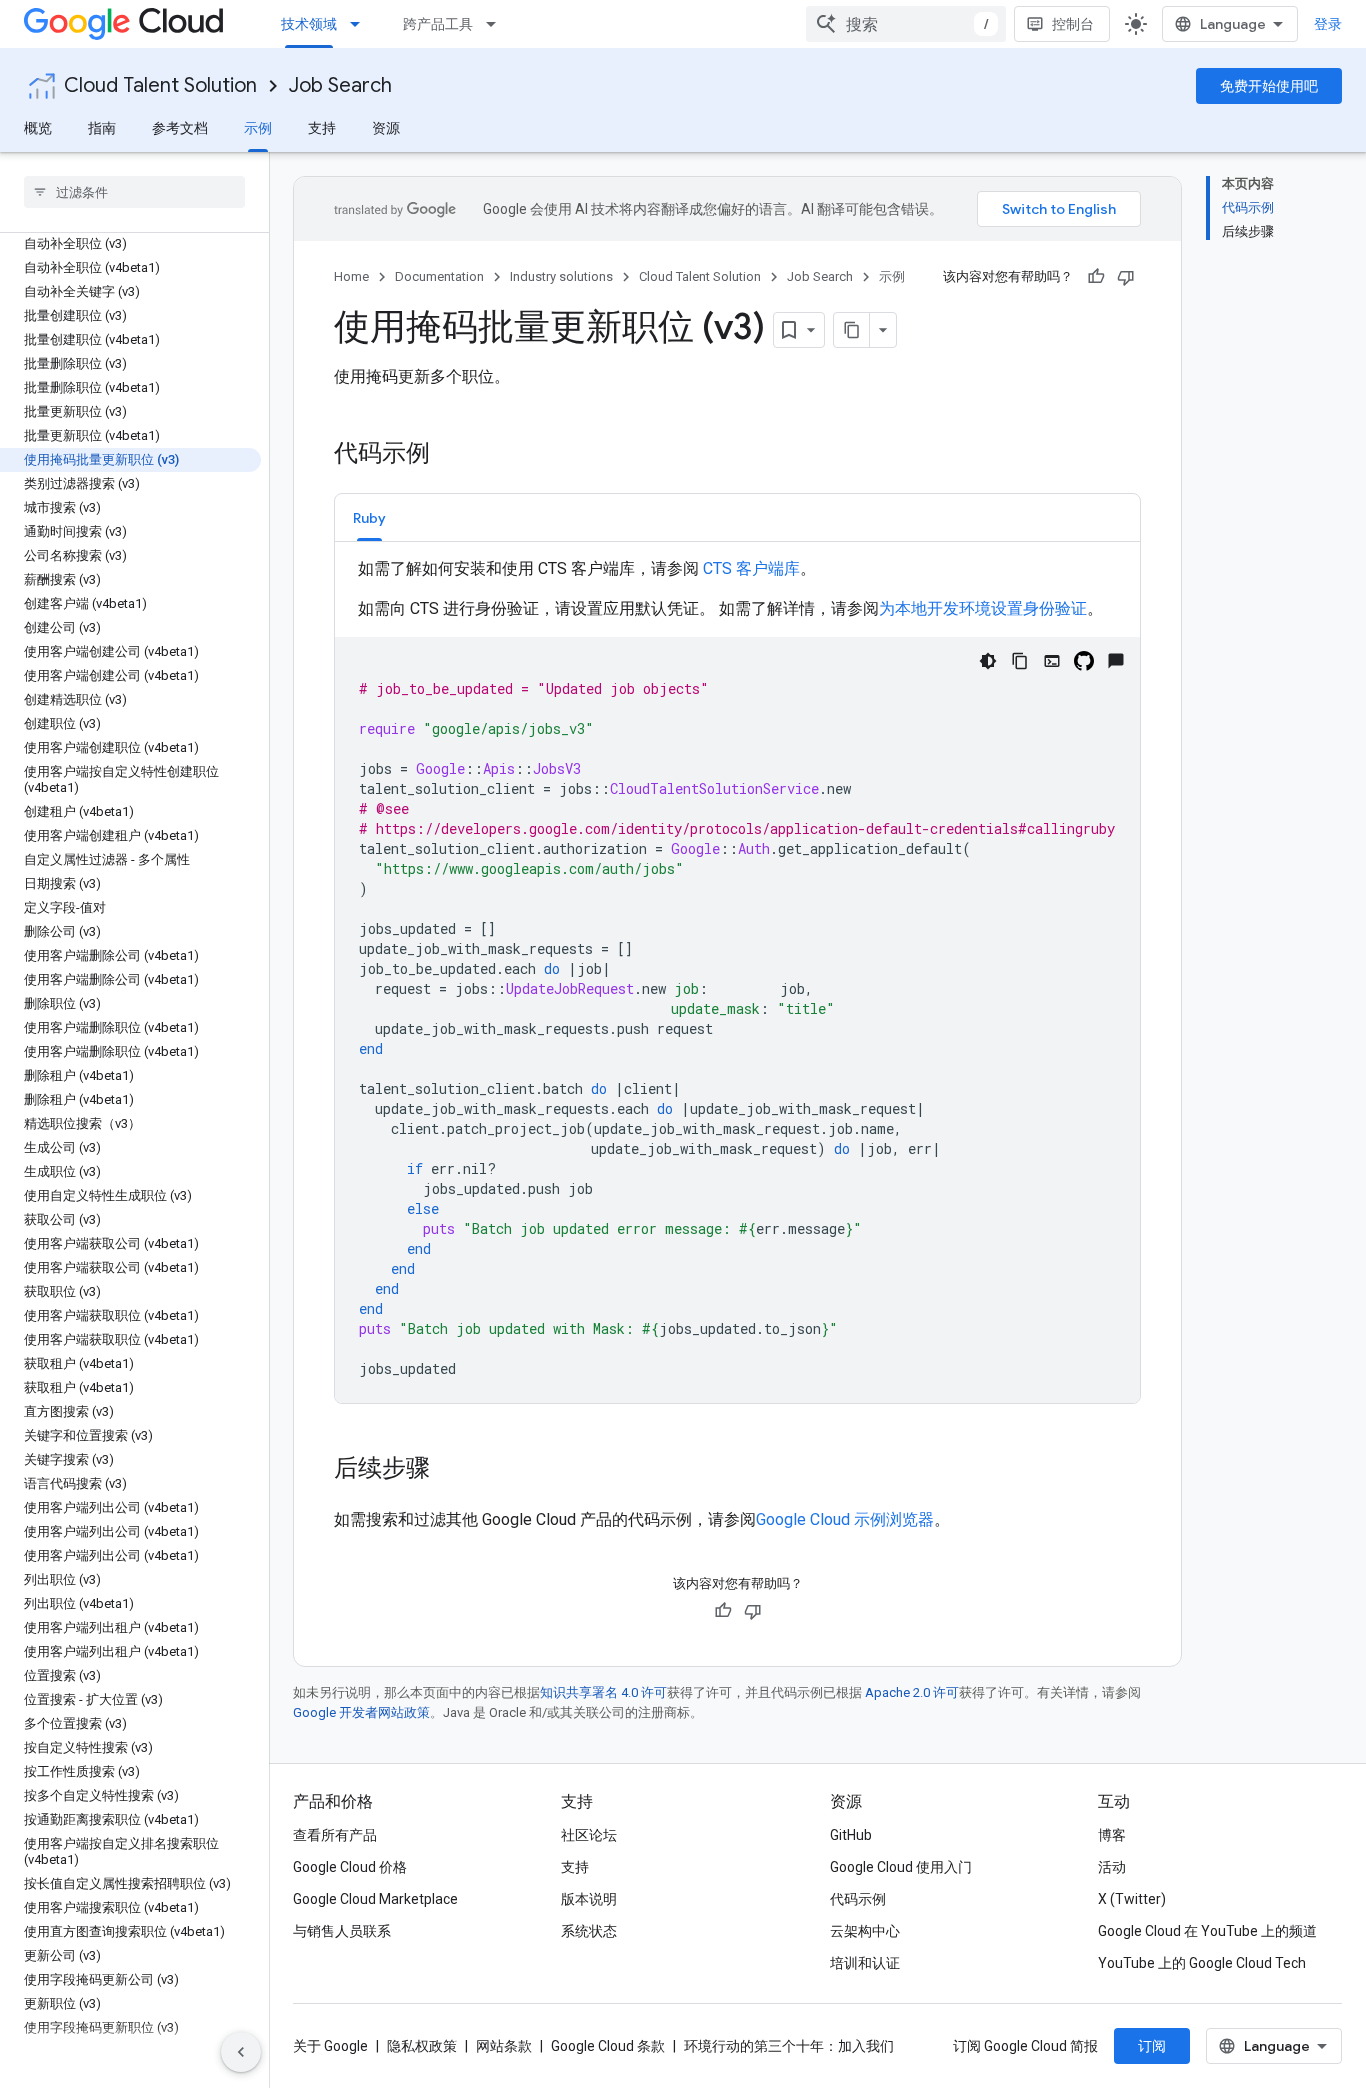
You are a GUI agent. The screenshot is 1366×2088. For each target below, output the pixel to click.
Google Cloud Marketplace (375, 1899)
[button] (369, 517)
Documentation (439, 276)
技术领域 (309, 24)
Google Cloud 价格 (350, 1867)
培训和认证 (865, 1963)
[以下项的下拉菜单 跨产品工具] (497, 24)
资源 (386, 128)
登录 (1328, 24)
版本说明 (589, 1899)
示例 (258, 128)
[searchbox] (134, 192)
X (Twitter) (1132, 1899)
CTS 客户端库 (751, 568)
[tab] (369, 517)
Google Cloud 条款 (608, 2046)
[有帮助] (1096, 277)
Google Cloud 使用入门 (901, 1867)
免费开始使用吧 (1269, 86)
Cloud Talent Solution (160, 85)
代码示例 (858, 1899)
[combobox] (906, 24)
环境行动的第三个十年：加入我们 (789, 2046)
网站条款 (504, 2046)
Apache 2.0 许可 (912, 1692)
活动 (1112, 1867)
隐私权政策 (422, 2046)
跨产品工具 (438, 24)
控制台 (1073, 24)
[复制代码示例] (1020, 661)
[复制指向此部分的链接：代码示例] (450, 455)
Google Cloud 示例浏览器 (845, 1519)
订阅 (1152, 2046)
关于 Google (330, 2046)
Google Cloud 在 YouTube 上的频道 (1207, 1931)
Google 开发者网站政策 (361, 1712)
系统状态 (589, 1931)
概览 (38, 128)
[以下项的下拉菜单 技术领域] (361, 24)
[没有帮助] (1126, 277)
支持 (322, 128)
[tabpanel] (737, 980)
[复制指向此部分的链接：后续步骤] (450, 1470)
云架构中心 (865, 1931)
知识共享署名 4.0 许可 (603, 1692)
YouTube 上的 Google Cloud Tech (1202, 1963)
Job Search (340, 85)
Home (351, 276)
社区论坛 (589, 1835)
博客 (1112, 1835)
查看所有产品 (335, 1835)
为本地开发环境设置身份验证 (983, 608)
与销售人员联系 (342, 1931)
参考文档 (180, 128)
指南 (102, 128)
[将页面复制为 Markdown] (852, 330)
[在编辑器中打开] (1052, 661)
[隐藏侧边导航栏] (241, 2052)
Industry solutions (561, 276)
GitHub (851, 1835)
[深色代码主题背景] (988, 661)
